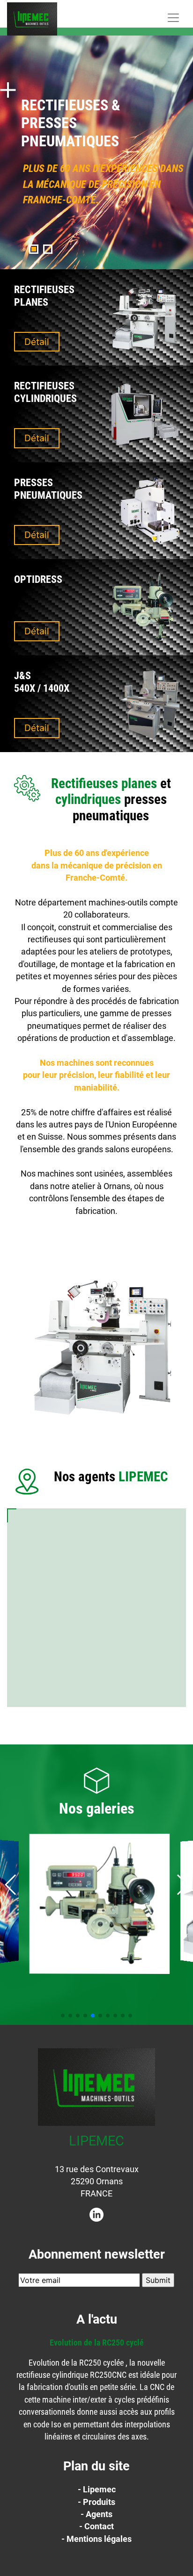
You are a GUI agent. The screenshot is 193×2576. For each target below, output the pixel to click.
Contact (99, 2526)
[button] (34, 249)
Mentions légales (99, 2539)
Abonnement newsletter (97, 2254)
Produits (99, 2502)
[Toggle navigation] (173, 18)
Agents (99, 2514)
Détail (37, 342)
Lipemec (99, 2490)
